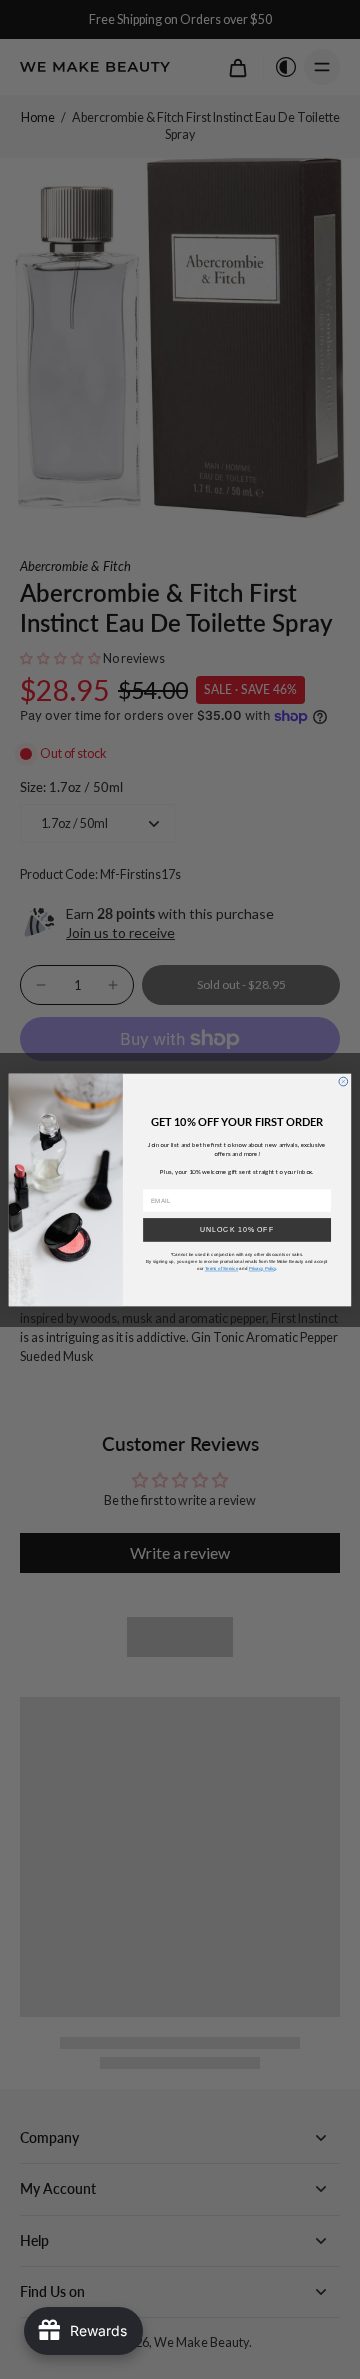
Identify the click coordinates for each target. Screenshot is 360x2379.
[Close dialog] (343, 1081)
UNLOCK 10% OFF (237, 1228)
